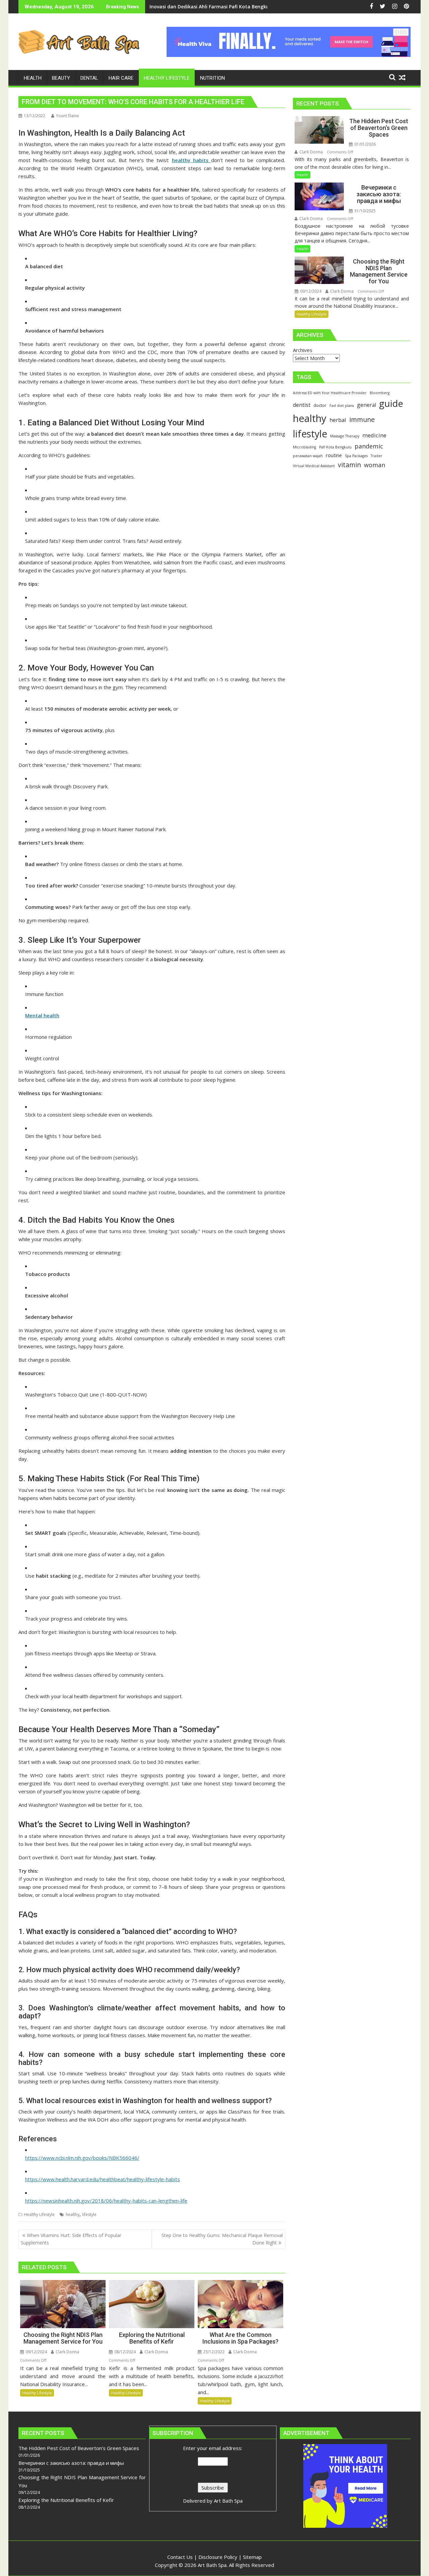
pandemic (369, 446)
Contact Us (180, 2557)
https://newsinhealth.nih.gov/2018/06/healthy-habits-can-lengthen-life (106, 2201)
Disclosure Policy (218, 2557)
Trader (377, 456)
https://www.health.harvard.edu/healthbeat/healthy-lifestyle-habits (103, 2179)
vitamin (349, 465)
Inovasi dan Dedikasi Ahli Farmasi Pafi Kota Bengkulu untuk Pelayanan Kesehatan (245, 7)
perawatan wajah (308, 456)
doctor (320, 405)
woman (375, 465)
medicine (374, 435)
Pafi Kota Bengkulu (335, 447)
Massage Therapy (345, 436)
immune (362, 419)
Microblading (304, 447)
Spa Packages (356, 456)
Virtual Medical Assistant (314, 466)
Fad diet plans (342, 406)
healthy (73, 2214)
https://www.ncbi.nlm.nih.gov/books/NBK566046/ (82, 2158)
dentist (302, 405)
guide (391, 403)
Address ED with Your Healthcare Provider (330, 393)
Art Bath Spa (228, 2501)
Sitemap (252, 2557)
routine (334, 455)
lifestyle (89, 2214)
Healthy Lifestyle (39, 2214)
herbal (338, 420)
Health (302, 175)
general (366, 405)
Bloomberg (380, 393)
